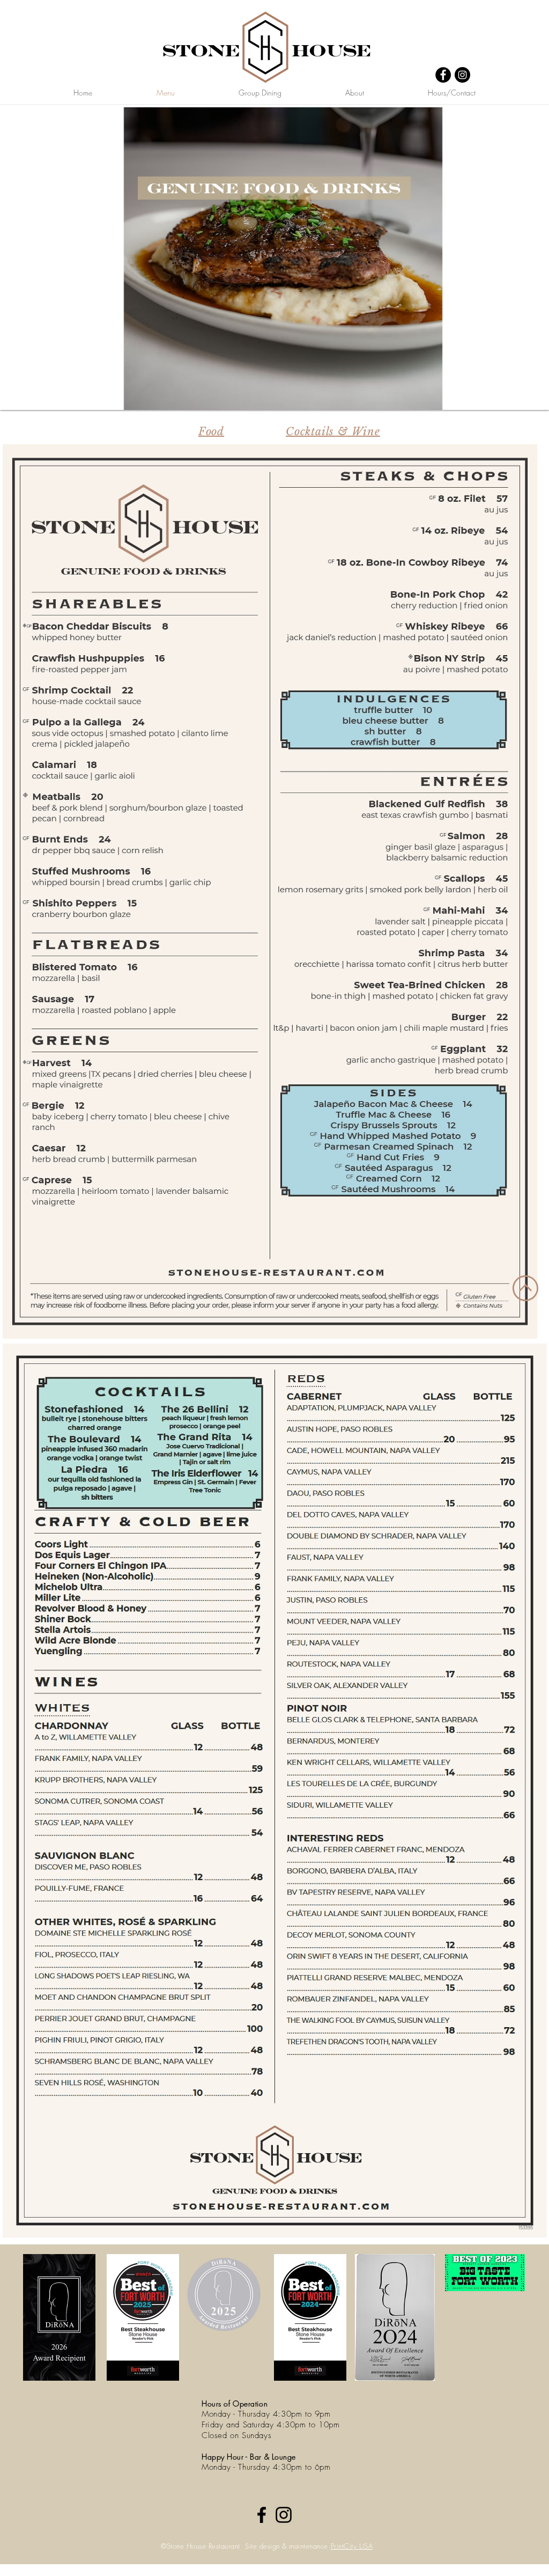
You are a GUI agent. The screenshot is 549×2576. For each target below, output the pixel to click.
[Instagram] (462, 75)
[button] (274, 259)
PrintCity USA (352, 2546)
